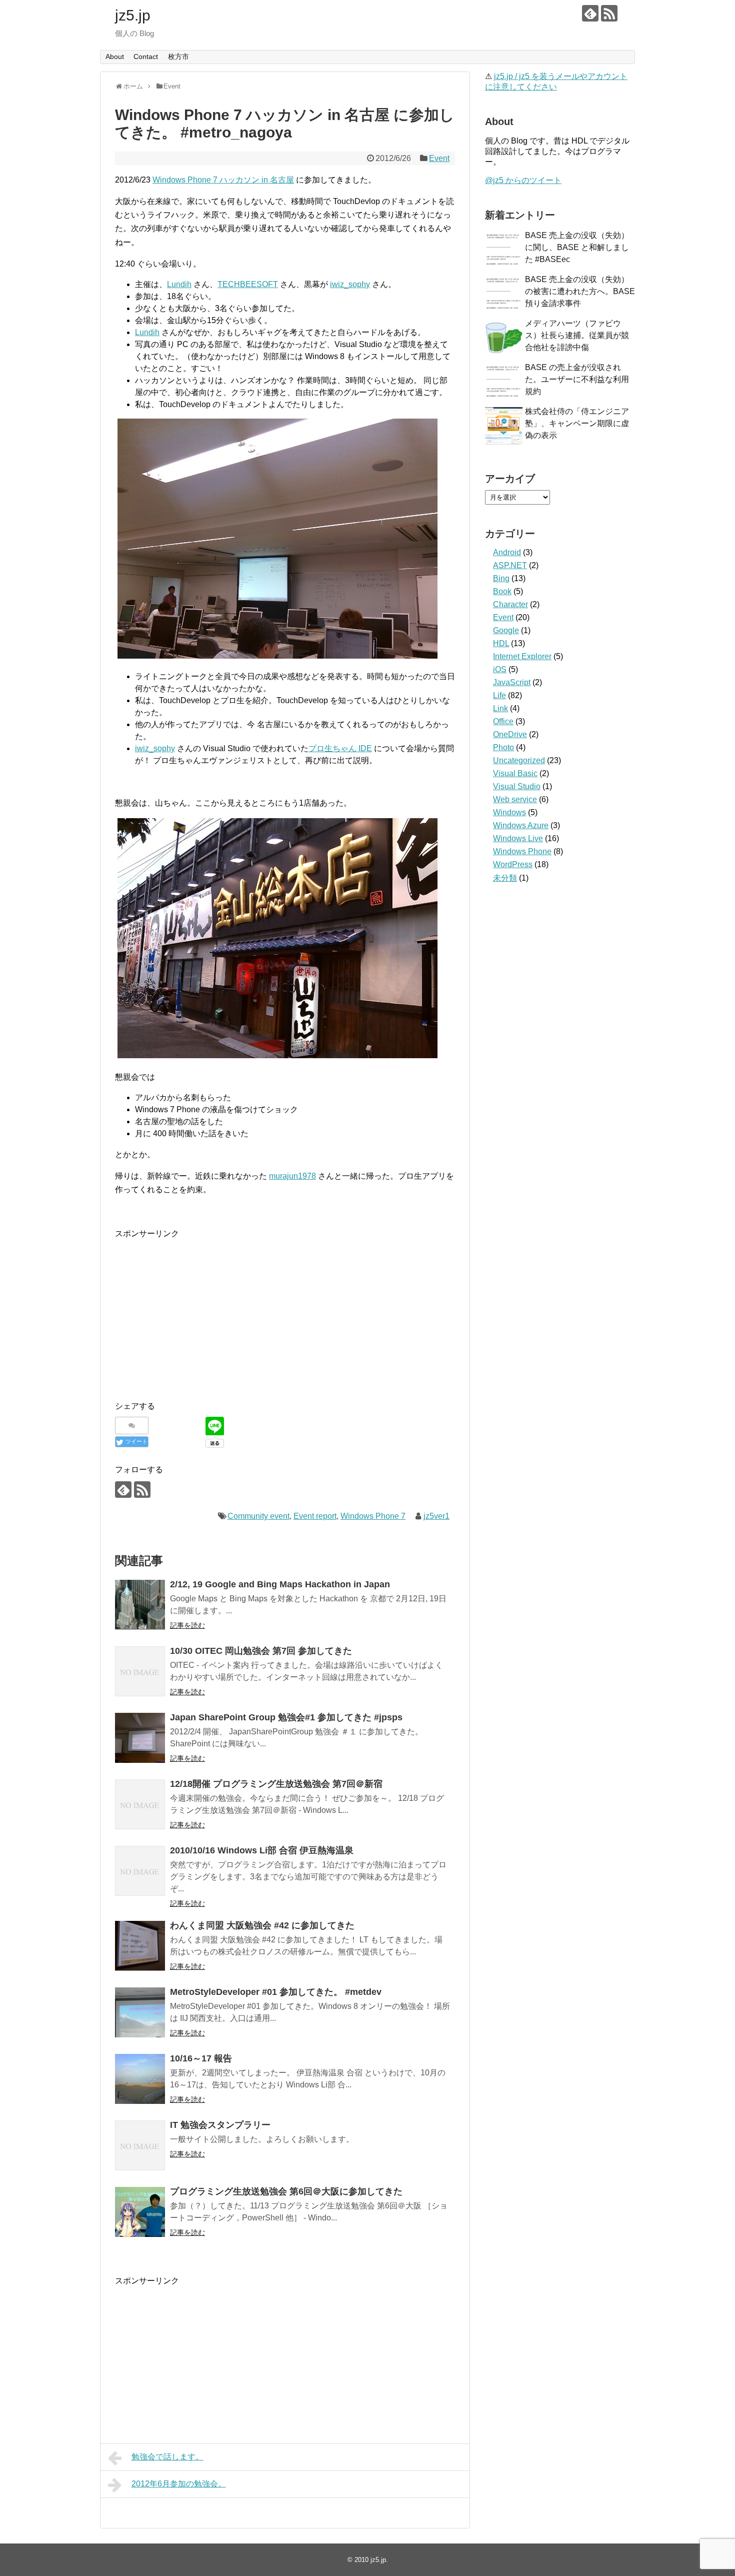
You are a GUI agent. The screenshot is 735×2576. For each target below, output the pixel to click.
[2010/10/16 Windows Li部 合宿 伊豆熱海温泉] (140, 1871)
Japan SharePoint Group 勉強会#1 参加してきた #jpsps (286, 1717)
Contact (146, 57)
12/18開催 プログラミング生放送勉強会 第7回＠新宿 (276, 1784)
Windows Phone (522, 851)
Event (439, 158)
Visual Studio (517, 786)
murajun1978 (292, 1176)
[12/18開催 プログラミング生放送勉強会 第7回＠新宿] (140, 1804)
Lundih (179, 284)
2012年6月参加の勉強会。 (179, 2484)
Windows (509, 812)
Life (499, 695)
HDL (501, 643)
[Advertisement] (199, 1310)
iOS (500, 669)
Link (500, 708)
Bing (501, 578)
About (115, 57)
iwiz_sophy (350, 284)
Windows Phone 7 (373, 1516)
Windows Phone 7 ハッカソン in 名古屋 (223, 180)
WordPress (513, 864)
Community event (258, 1516)
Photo (503, 747)
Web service (515, 799)
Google (506, 630)
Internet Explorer (522, 656)
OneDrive (510, 734)
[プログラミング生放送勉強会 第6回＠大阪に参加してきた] (140, 2212)
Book (502, 591)
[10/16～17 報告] (140, 2079)
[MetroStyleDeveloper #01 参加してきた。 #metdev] (140, 2012)
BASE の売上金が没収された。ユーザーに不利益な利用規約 (577, 379)
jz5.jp (133, 15)
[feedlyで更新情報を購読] (590, 13)
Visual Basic (515, 773)
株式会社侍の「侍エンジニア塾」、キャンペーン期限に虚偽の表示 (577, 423)
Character (510, 604)
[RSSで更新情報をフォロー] (609, 13)
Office (503, 721)
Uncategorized (519, 760)
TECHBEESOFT (248, 284)
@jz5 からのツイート (523, 180)
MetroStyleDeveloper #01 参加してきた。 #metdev (276, 1992)
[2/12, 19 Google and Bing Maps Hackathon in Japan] (140, 1605)
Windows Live (518, 838)
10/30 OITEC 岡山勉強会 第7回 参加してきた (261, 1651)
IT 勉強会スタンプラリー (220, 2125)
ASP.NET (510, 565)
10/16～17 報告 (201, 2058)
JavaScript (512, 682)
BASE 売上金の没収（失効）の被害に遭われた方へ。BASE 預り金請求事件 (580, 291)
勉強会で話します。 (167, 2457)
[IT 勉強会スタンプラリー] (140, 2145)
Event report (315, 1516)
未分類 (505, 878)
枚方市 (178, 57)
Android (507, 552)
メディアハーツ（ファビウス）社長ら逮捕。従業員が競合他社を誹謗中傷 (577, 335)
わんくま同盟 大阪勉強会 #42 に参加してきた (262, 1925)
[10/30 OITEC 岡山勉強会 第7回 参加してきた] (140, 1671)
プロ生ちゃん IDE (340, 748)
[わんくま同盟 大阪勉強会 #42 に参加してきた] (140, 1946)
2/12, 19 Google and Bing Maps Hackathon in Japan (280, 1584)
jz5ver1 (436, 1516)
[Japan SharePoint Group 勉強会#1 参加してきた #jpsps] (140, 1738)
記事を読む (187, 1625)
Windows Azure (521, 825)
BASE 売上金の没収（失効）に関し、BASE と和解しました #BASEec (577, 247)
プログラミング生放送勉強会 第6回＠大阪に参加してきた (286, 2191)
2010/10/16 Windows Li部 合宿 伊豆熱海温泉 (262, 1850)
